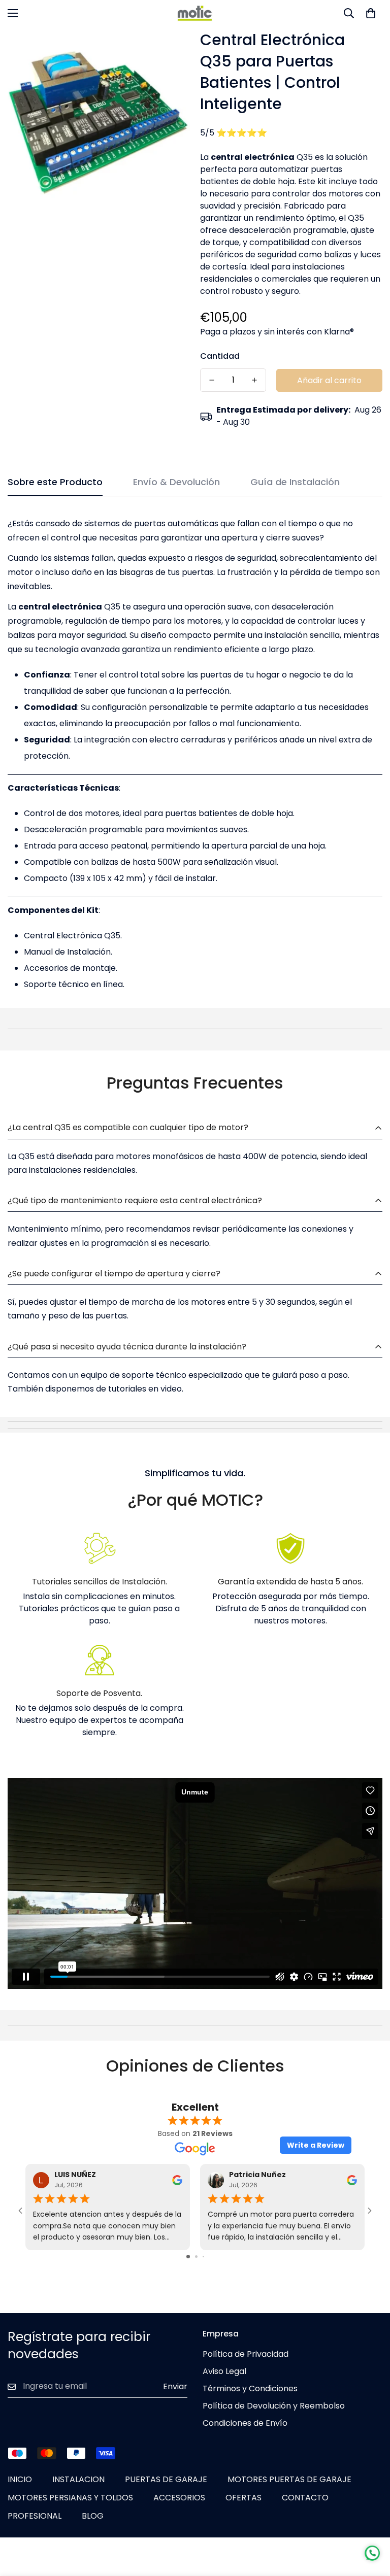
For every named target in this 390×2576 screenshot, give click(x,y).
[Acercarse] (168, 48)
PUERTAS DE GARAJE (166, 2479)
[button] (371, 13)
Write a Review (316, 2145)
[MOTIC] (195, 13)
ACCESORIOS (179, 2498)
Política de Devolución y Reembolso (274, 2406)
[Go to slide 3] (203, 2257)
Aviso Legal (224, 2371)
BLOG (93, 2516)
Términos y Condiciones (250, 2388)
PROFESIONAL (35, 2516)
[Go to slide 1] (188, 2257)
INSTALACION (78, 2479)
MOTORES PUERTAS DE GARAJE (289, 2479)
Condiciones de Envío (245, 2423)
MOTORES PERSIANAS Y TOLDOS (70, 2498)
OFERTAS (243, 2498)
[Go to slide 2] (196, 2257)
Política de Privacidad (246, 2354)
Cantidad (220, 356)
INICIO (20, 2479)
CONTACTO (305, 2498)
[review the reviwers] (177, 2180)
